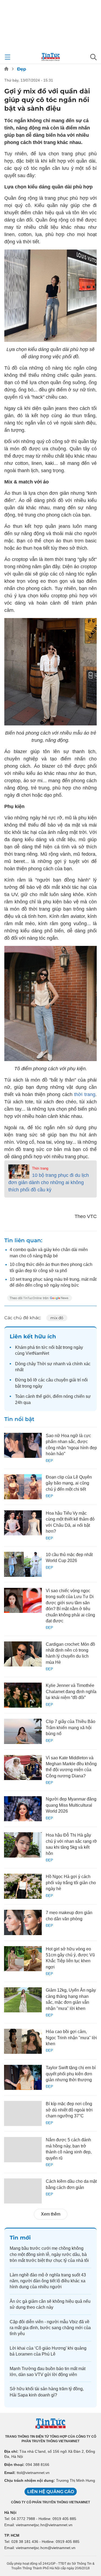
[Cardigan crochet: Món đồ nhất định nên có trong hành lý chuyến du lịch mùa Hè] (23, 1654)
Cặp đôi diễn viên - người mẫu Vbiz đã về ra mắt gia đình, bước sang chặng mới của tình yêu (50, 2328)
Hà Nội (10, 2512)
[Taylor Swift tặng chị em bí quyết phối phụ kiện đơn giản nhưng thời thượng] (23, 2077)
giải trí (75, 1380)
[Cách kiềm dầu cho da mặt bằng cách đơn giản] (23, 2191)
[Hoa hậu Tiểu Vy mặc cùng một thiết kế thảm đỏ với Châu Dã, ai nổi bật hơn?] (23, 1523)
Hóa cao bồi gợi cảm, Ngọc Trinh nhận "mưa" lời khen (71, 2038)
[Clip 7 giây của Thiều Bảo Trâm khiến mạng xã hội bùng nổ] (23, 1731)
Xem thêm (51, 2214)
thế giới (43, 1396)
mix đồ (57, 1318)
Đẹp (22, 69)
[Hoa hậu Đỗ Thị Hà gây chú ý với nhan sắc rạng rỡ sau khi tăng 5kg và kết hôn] (23, 1845)
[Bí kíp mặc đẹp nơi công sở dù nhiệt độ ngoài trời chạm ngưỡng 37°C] (23, 2113)
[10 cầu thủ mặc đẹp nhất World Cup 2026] (23, 1564)
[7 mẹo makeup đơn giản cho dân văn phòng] (23, 1922)
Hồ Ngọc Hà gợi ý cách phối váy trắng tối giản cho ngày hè (71, 1883)
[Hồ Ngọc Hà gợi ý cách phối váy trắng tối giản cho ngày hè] (23, 1886)
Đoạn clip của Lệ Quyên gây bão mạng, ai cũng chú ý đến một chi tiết (69, 1483)
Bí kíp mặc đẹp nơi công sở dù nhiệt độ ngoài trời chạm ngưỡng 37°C (69, 2110)
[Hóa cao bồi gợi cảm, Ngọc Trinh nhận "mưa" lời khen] (23, 2041)
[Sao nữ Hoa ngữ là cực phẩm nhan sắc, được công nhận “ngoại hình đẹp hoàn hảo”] (23, 1445)
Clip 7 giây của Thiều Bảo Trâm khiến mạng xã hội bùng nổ (71, 1728)
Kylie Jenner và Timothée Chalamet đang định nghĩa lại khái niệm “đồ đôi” (71, 1691)
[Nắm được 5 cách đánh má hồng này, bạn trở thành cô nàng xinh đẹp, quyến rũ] (23, 2149)
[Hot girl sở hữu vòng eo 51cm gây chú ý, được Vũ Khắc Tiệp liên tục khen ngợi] (23, 1959)
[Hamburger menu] (8, 57)
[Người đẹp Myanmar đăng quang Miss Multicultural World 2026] (23, 1809)
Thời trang (40, 1168)
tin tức (42, 1347)
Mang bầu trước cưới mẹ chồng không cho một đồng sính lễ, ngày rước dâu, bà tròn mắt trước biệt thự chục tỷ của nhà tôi (49, 2254)
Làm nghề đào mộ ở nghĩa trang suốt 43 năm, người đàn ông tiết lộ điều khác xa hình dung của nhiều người (48, 2281)
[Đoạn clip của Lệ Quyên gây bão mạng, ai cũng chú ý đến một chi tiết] (23, 1487)
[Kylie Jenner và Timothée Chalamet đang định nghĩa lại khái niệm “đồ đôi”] (23, 1695)
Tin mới (20, 2238)
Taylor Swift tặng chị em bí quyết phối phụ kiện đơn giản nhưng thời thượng (71, 2074)
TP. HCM (12, 2535)
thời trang (85, 1094)
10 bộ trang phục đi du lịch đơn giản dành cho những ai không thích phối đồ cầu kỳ (49, 1182)
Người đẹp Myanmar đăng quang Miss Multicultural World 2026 (71, 1805)
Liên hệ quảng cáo (51, 2492)
